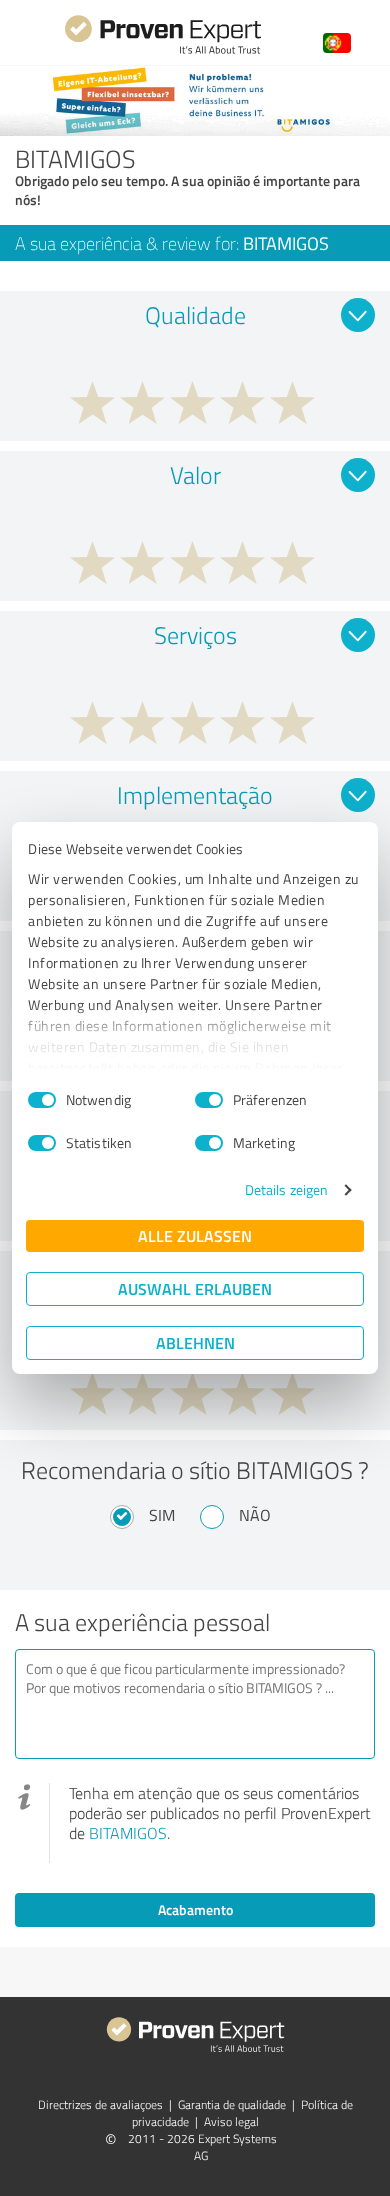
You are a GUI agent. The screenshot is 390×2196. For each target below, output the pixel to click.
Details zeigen (286, 1189)
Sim (162, 1515)
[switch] (209, 1100)
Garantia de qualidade (232, 2104)
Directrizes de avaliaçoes (100, 2104)
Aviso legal (231, 2121)
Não (255, 1515)
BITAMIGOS (128, 1833)
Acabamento (195, 1909)
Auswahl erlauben (195, 1288)
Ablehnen (195, 1342)
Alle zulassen (195, 1235)
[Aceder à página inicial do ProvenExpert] (163, 51)
